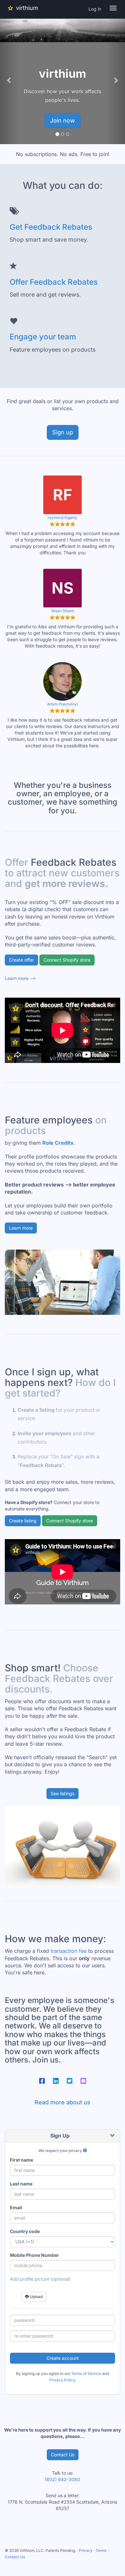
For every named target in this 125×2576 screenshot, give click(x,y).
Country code (25, 2231)
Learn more (21, 1228)
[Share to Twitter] (70, 2081)
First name (21, 2160)
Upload (36, 2297)
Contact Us (63, 2455)
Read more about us (63, 2102)
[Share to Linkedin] (56, 2081)
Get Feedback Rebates (51, 227)
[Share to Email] (83, 2081)
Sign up (63, 432)
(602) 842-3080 (63, 2479)
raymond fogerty (63, 517)
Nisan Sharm (63, 611)
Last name (21, 2184)
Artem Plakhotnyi (63, 704)
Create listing (23, 1521)
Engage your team (43, 337)
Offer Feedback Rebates (54, 282)
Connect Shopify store (67, 960)
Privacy (86, 2550)
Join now (63, 120)
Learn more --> (20, 978)
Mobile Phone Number (34, 2255)
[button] (9, 80)
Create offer (21, 960)
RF (63, 494)
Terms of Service (86, 2373)
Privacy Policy (62, 2380)
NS (63, 588)
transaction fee (69, 1951)
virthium (27, 8)
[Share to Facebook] (42, 2081)
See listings (63, 1793)
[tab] (63, 2136)
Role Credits (58, 1143)
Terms (101, 2550)
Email (16, 2207)
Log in (95, 9)
